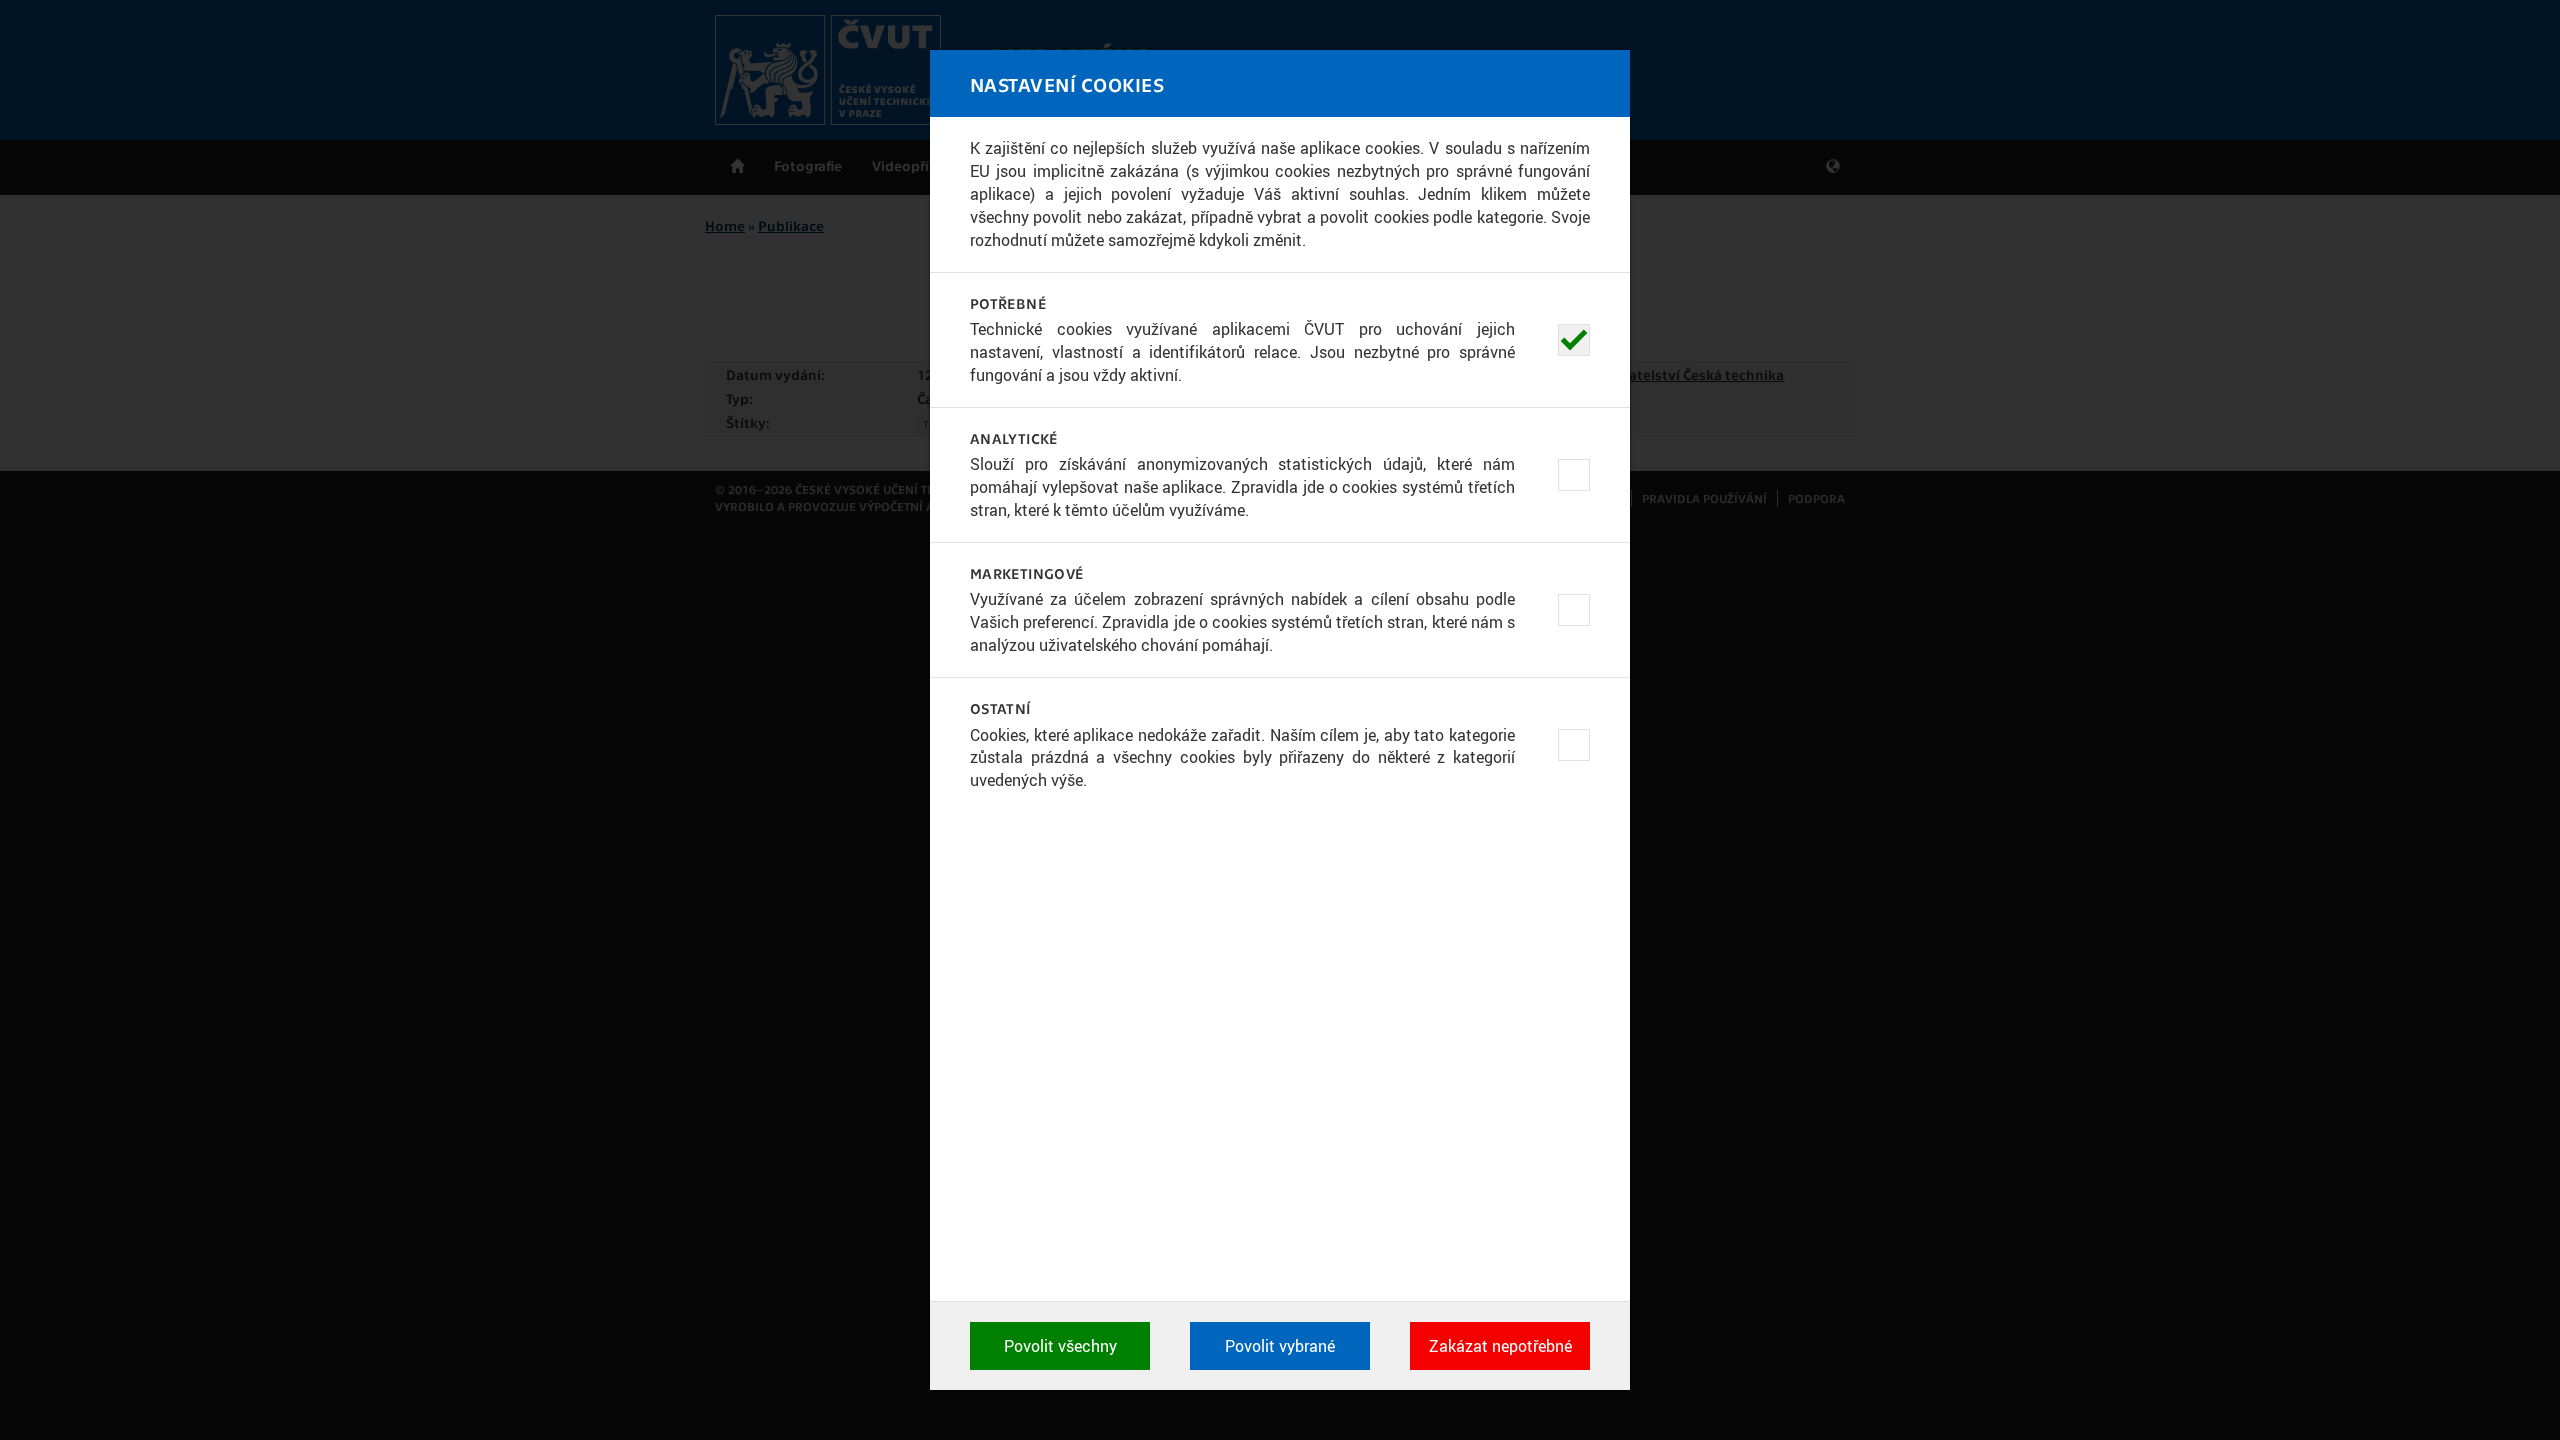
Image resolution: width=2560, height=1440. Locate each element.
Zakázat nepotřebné (1500, 1346)
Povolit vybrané (1280, 1346)
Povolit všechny (1060, 1346)
